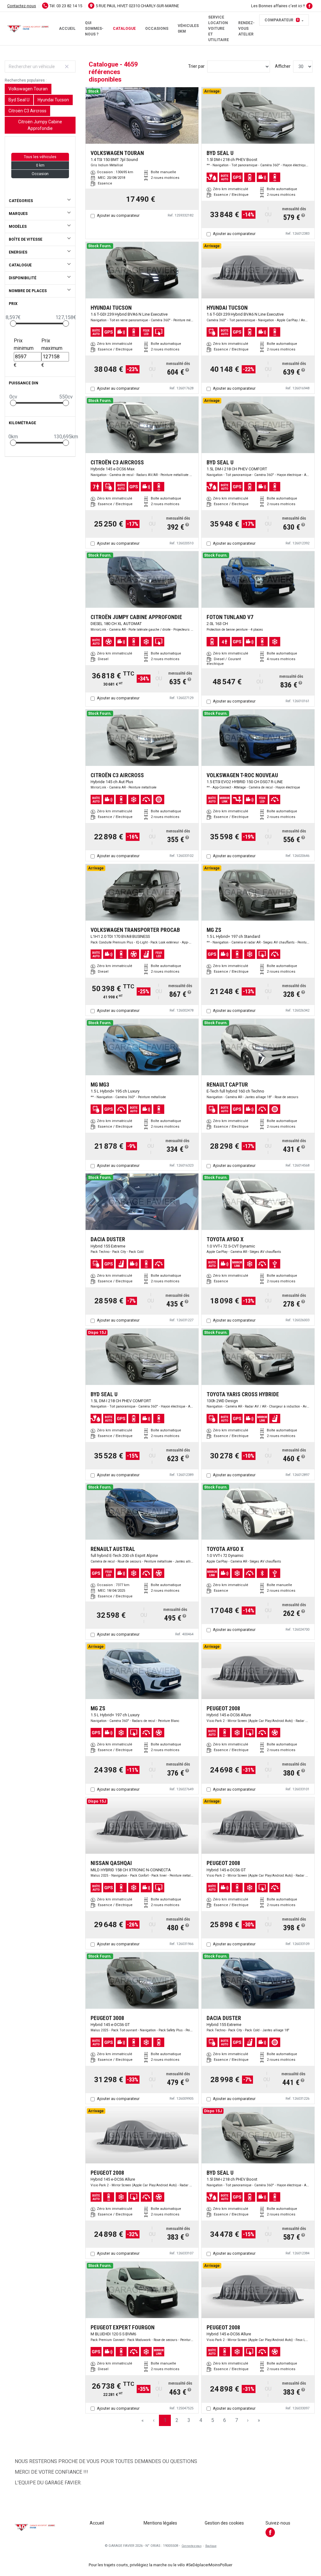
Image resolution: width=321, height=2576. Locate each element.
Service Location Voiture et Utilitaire (218, 29)
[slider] (13, 323)
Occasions (157, 29)
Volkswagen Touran (28, 89)
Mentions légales (160, 2523)
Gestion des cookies (224, 2523)
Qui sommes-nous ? (94, 29)
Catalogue (124, 29)
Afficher (283, 66)
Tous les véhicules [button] (40, 157)
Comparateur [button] (282, 20)
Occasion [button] (40, 174)
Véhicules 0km (188, 29)
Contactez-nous (22, 6)
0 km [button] (40, 165)
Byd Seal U (19, 100)
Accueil (67, 29)
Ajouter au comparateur (118, 215)
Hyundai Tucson (53, 100)
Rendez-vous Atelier (246, 29)
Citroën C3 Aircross (27, 111)
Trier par (196, 66)
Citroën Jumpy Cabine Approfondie (40, 125)
